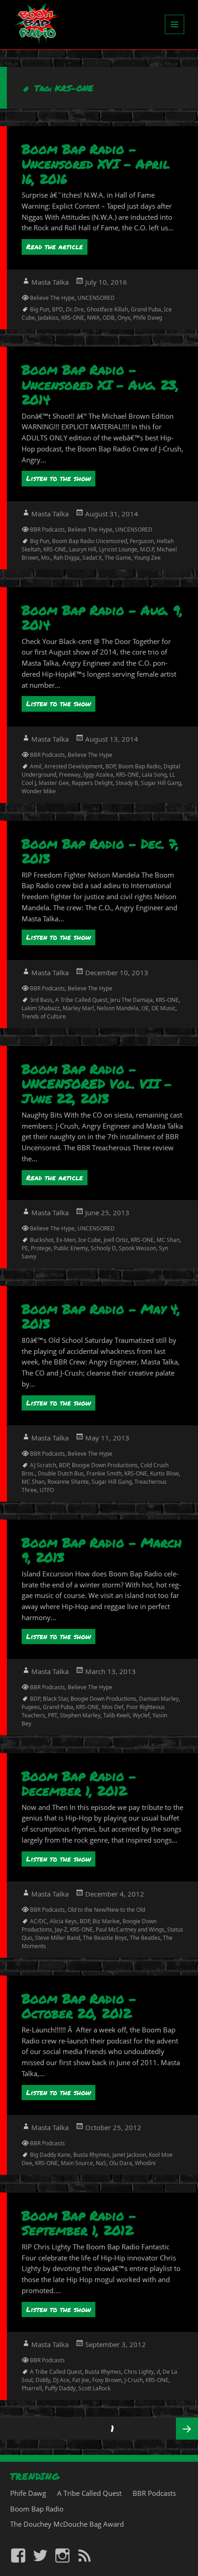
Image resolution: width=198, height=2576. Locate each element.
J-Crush (134, 2380)
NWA (93, 318)
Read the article (55, 246)
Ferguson (142, 541)
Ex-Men (66, 1240)
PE (25, 1248)
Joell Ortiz (116, 1240)
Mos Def (113, 1707)
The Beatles (145, 1938)
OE (145, 1008)
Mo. (46, 558)
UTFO (47, 1490)
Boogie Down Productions (105, 1465)
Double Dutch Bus (61, 1473)
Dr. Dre (75, 309)
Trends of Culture (44, 1016)
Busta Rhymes (91, 2155)
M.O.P (147, 549)
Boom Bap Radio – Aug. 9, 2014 (102, 617)
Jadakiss (48, 318)
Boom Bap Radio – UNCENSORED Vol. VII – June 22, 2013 (97, 1084)
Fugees (31, 1707)
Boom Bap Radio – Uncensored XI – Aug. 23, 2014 (100, 384)
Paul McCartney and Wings (130, 1929)
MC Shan (168, 1240)
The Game (118, 558)
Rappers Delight (92, 783)
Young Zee (147, 558)
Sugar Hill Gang (161, 783)
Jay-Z (61, 1929)
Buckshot (42, 1240)
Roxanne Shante (68, 1482)
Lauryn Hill (83, 549)
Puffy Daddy (60, 2388)
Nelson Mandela (118, 1008)
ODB (109, 318)
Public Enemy (71, 1248)
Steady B (127, 783)
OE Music (163, 1008)
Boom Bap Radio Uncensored (90, 541)
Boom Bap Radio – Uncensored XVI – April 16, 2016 (96, 164)
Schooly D (103, 1248)
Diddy (43, 2380)
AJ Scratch (43, 1465)
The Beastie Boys (105, 1938)
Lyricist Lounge (118, 549)
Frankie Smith (104, 1473)
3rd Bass (41, 1000)
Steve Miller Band (58, 1938)
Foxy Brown (107, 2380)
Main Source (77, 2163)
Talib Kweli (116, 1715)
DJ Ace (61, 2380)
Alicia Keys (63, 1921)
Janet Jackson (129, 2155)
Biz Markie (106, 1921)
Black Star (55, 1699)
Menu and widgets (175, 34)
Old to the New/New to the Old (106, 1910)
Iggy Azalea (98, 775)
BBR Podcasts (47, 530)
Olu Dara (121, 2163)
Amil (36, 766)
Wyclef (141, 1715)
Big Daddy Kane (50, 2155)
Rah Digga (67, 558)
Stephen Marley (80, 1715)
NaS (101, 2163)
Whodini (145, 2163)
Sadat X (92, 558)
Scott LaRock (94, 2388)
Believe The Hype (52, 298)
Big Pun (40, 309)
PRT (52, 1715)
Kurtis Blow (164, 1473)
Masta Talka (50, 282)
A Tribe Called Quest (81, 1000)
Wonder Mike (39, 791)
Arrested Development (73, 766)
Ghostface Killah (107, 309)
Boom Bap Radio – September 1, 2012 (79, 2223)
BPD (58, 309)
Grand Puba (146, 309)
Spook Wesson (137, 1248)
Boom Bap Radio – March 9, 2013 (102, 1550)
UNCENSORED (96, 298)
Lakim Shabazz (41, 1008)
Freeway (70, 775)
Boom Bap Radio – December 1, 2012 (79, 1783)
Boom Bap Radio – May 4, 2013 (101, 1316)
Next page (187, 2429)
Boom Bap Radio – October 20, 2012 (79, 2006)
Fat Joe (81, 2380)
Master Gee (54, 783)
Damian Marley (159, 1699)
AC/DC (38, 1921)
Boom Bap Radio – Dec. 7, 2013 (100, 851)
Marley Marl (78, 1008)
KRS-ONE (73, 318)
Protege (41, 1248)
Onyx (124, 318)
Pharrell (32, 2388)
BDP (111, 766)
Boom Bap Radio (140, 766)
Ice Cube (90, 1240)
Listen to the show (58, 478)
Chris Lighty (139, 2372)
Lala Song (154, 775)
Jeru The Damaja (131, 1000)
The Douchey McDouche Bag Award (67, 2524)
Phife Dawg (148, 318)
